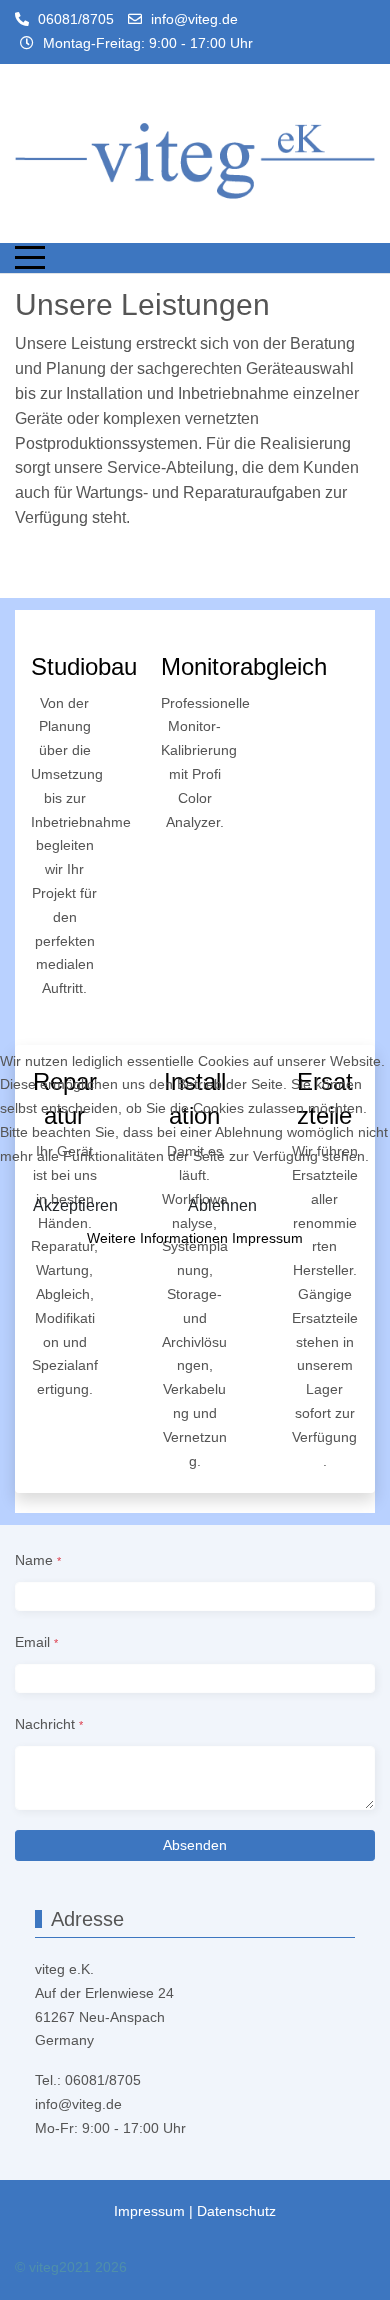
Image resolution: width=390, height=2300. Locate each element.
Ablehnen (222, 1205)
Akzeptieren (75, 1205)
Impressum (267, 1238)
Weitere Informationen (157, 1238)
